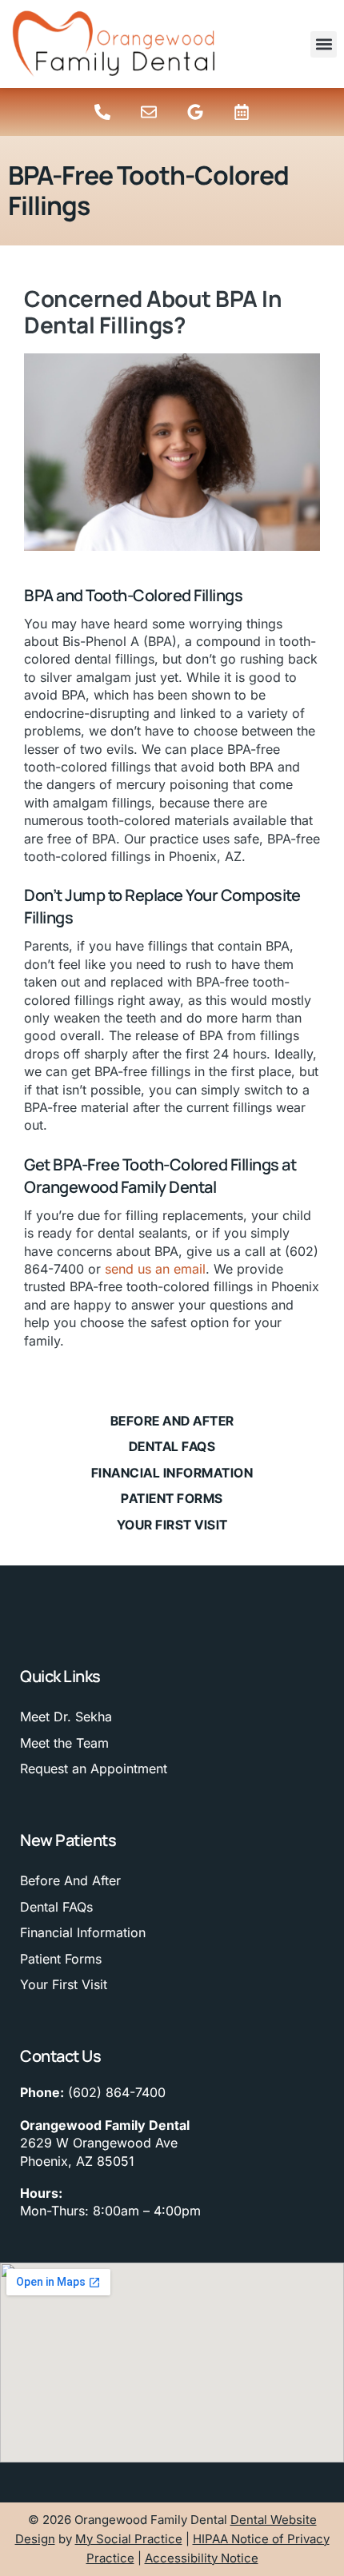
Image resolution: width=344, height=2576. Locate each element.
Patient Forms (172, 1498)
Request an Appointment (94, 1769)
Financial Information (172, 1473)
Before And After (172, 1421)
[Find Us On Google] (195, 112)
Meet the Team (64, 1743)
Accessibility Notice (202, 2558)
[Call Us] (102, 112)
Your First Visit (172, 1525)
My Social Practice (129, 2539)
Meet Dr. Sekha (66, 1717)
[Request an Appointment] (242, 112)
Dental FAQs (172, 1446)
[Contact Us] (149, 112)
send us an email (155, 1269)
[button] (324, 44)
